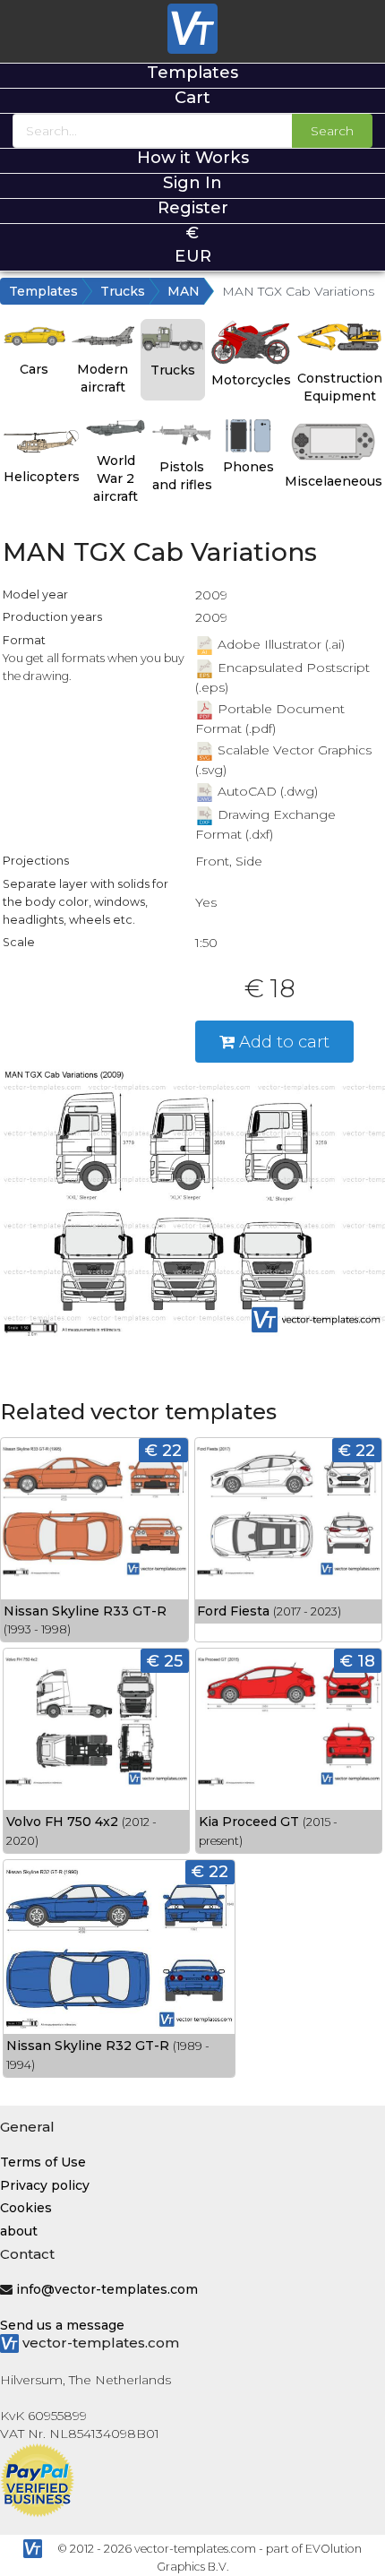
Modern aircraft (103, 378)
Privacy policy (45, 2185)
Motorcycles (251, 380)
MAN (184, 291)
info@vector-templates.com (107, 2289)
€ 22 (163, 1450)
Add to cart (282, 1042)
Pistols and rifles (182, 476)
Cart (192, 97)
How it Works (193, 157)
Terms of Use (43, 2162)
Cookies (26, 2208)
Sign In (192, 182)
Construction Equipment (340, 387)
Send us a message (62, 2325)
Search (332, 131)
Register (193, 207)
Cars (34, 369)
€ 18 (358, 1661)
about (19, 2231)
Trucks (123, 291)
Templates (192, 72)
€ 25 (165, 1661)
